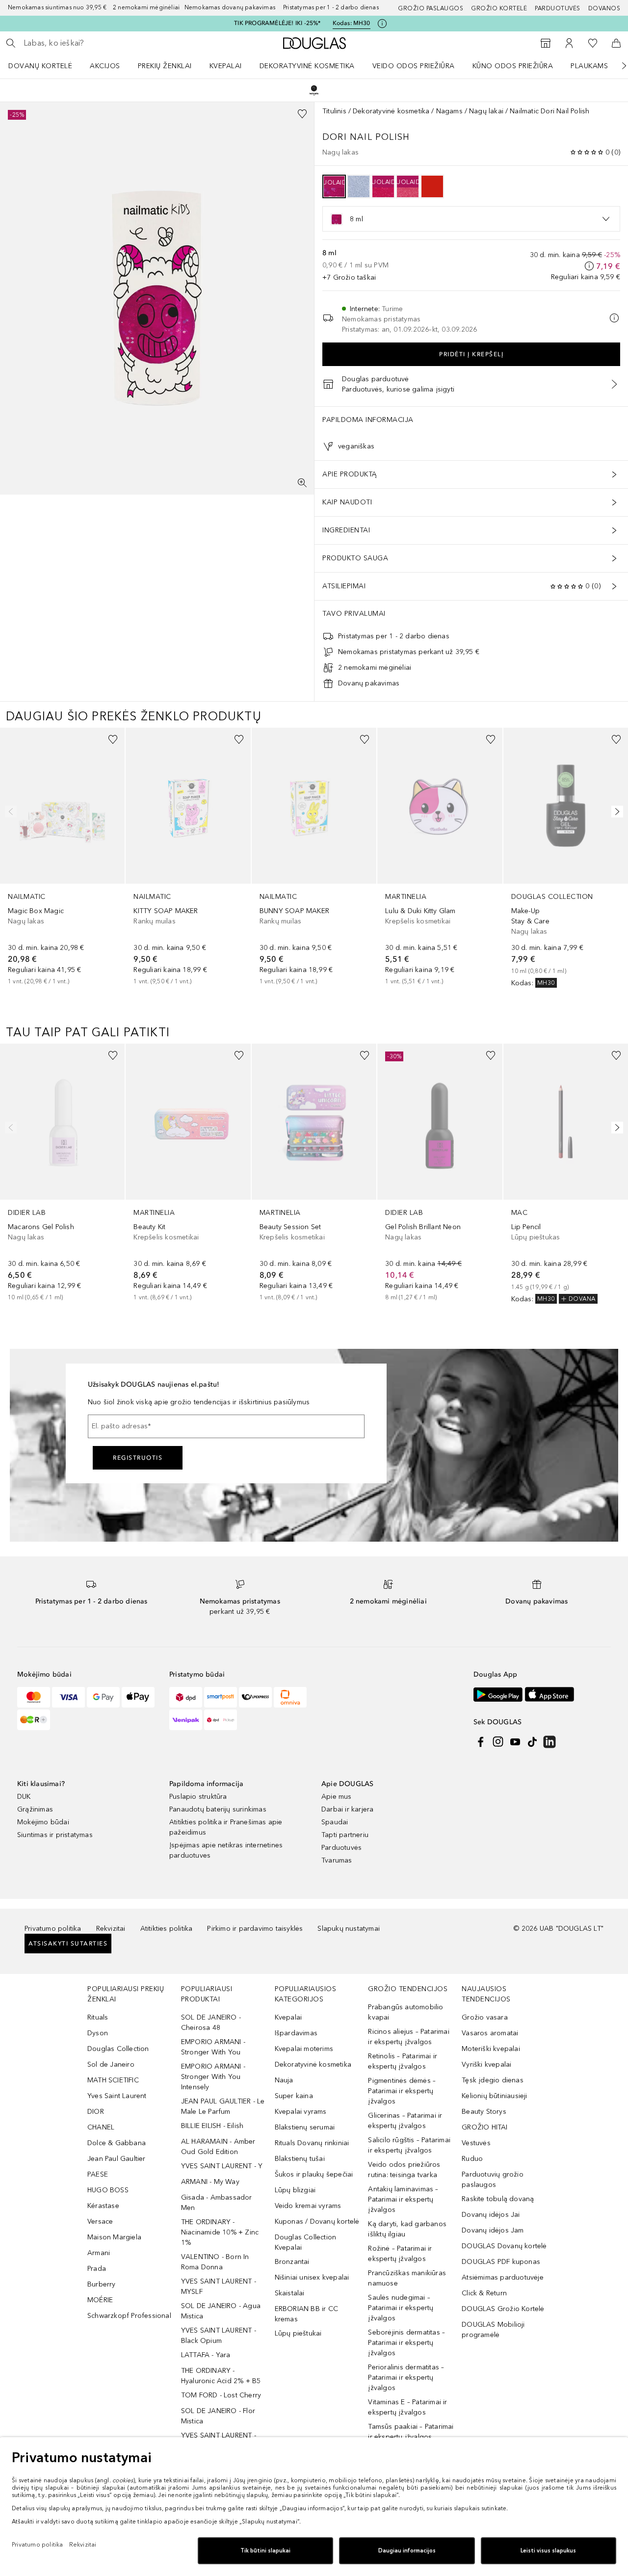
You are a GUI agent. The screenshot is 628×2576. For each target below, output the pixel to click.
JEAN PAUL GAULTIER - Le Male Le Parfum (223, 2106)
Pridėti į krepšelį (471, 354)
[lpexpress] (255, 1697)
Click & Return (484, 2293)
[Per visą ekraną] (302, 483)
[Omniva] (290, 1697)
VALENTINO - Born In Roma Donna (215, 2262)
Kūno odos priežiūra (513, 66)
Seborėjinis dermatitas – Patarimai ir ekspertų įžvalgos (406, 2343)
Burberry (102, 2284)
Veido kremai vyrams (308, 2206)
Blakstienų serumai (305, 2127)
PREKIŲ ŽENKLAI (165, 66)
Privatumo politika (53, 1929)
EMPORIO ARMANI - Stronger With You (213, 2047)
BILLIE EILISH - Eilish (212, 2126)
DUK (24, 1797)
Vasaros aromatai (490, 2033)
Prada (97, 2269)
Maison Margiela (114, 2237)
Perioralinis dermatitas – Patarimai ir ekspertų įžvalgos (406, 2378)
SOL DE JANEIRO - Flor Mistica (218, 2416)
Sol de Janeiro (111, 2064)
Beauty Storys (484, 2112)
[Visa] (68, 1697)
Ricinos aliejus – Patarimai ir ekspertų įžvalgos (408, 2037)
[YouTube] (515, 1742)
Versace (100, 2221)
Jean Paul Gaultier (117, 2159)
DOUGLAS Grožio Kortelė (503, 2309)
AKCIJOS (105, 66)
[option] (334, 186)
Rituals (98, 2017)
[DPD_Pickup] (221, 1720)
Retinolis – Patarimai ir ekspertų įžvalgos (403, 2061)
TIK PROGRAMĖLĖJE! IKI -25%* (277, 23)
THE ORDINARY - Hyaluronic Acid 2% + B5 (221, 2376)
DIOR (96, 2112)
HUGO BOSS (108, 2190)
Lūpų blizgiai (295, 2190)
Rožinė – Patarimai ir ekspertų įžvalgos (400, 2254)
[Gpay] (103, 1697)
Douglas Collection (118, 2049)
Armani (99, 2253)
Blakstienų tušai (300, 2159)
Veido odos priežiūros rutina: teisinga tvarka (404, 2170)
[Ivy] (34, 1720)
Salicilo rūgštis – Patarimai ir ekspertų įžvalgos (409, 2145)
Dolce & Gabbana (117, 2143)
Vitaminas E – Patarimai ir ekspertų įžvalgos (407, 2407)
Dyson (98, 2033)
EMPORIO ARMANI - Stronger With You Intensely (213, 2077)
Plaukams (589, 66)
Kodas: (352, 23)
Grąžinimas (35, 1809)
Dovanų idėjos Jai (491, 2215)
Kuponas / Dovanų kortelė (317, 2221)
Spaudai (335, 1822)
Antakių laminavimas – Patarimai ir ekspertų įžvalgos (403, 2199)
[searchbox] (96, 43)
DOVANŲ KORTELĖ (40, 66)
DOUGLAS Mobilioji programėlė (493, 2330)
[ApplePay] (138, 1697)
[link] (62, 857)
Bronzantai (292, 2262)
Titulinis (334, 111)
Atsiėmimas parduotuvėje (503, 2277)
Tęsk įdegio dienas (493, 2080)
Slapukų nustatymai (349, 1929)
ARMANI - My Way (210, 2182)
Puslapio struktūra (198, 1797)
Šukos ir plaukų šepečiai (314, 2174)
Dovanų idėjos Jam (493, 2230)
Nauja (284, 2080)
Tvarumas (337, 1860)
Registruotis (138, 1458)
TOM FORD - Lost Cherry (221, 2395)
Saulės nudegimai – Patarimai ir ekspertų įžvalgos (401, 2308)
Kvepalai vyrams (301, 2112)
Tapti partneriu (345, 1835)
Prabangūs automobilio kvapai (406, 2012)
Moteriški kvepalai (491, 2049)
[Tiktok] (532, 1742)
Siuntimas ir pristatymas (55, 1835)
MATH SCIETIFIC (113, 2080)
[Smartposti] (221, 1697)
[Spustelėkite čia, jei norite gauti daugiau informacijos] (382, 24)
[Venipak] (186, 1720)
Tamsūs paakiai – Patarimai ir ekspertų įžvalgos (411, 2432)
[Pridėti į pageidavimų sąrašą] (302, 114)
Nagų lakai (486, 111)
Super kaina (294, 2096)
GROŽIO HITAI (484, 2127)
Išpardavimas (296, 2033)
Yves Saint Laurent (117, 2096)
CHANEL (101, 2127)
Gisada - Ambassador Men (217, 2203)
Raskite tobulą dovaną (498, 2199)
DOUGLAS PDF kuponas (501, 2262)
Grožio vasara (485, 2017)
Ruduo (472, 2159)
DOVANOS (604, 8)
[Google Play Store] (498, 1695)
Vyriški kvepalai (486, 2064)
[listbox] (471, 219)
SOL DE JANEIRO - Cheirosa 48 (211, 2023)
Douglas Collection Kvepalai (306, 2242)
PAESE (98, 2174)
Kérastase (103, 2206)
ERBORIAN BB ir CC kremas (306, 2314)
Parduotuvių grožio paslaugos (493, 2180)
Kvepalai (226, 66)
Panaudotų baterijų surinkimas (218, 1809)
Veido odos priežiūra (414, 66)
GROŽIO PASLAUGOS (431, 8)
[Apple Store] (549, 1695)
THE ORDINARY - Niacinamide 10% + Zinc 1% (220, 2232)
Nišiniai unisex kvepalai (312, 2277)
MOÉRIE (100, 2300)
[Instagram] (498, 1742)
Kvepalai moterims (304, 2049)
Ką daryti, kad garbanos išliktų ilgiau (407, 2229)
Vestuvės (476, 2143)
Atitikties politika (167, 1929)
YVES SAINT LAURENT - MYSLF (219, 2287)
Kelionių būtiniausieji (494, 2096)
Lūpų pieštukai (298, 2333)
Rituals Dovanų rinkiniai (312, 2143)
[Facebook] (481, 1742)
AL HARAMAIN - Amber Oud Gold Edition (218, 2147)
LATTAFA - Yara (206, 2355)
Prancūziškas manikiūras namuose (407, 2278)
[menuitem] (47, 66)
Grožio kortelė (499, 8)
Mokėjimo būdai (43, 1822)
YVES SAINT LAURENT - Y (222, 2166)
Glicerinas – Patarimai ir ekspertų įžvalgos (405, 2121)
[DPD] (186, 1697)
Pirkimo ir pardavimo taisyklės (255, 1929)
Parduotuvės (558, 8)
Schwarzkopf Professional (129, 2316)
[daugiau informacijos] (589, 266)
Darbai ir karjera (347, 1809)
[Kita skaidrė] (617, 66)
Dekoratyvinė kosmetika (307, 66)
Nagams (449, 111)
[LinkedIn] (549, 1742)
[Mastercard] (34, 1697)
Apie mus (337, 1797)
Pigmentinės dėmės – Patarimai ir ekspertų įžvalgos (402, 2091)
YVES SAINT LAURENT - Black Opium (219, 2336)
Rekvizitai (111, 1929)
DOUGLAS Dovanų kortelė (504, 2246)
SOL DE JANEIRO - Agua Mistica (221, 2311)
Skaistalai (290, 2293)
